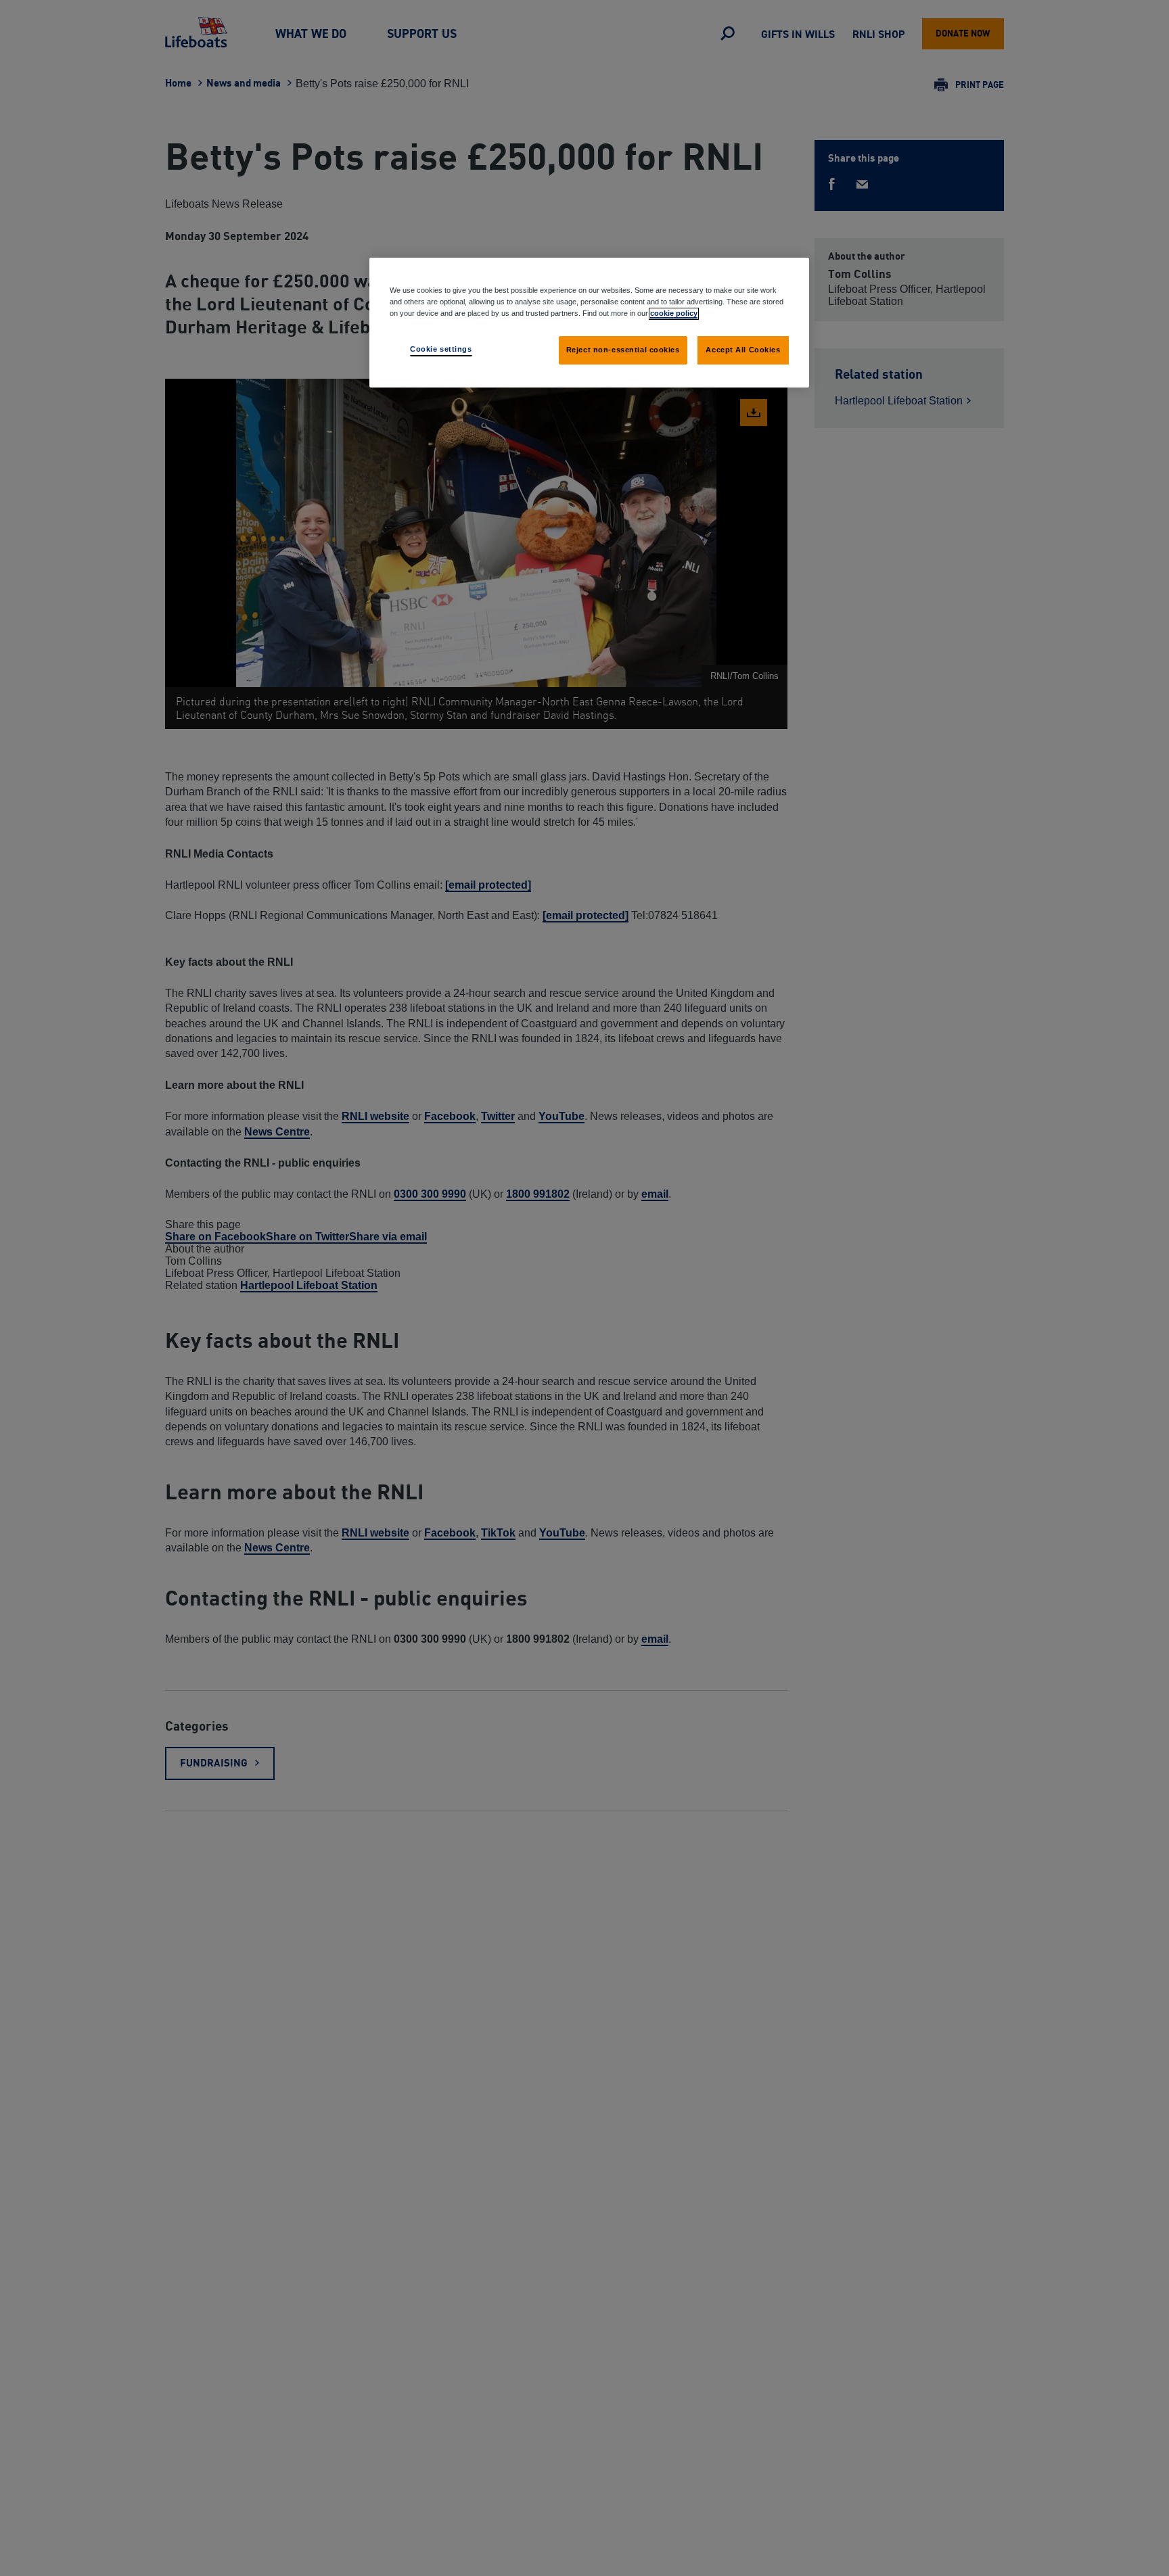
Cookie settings (441, 349)
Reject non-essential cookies (623, 350)
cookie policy (674, 313)
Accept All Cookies (743, 350)
